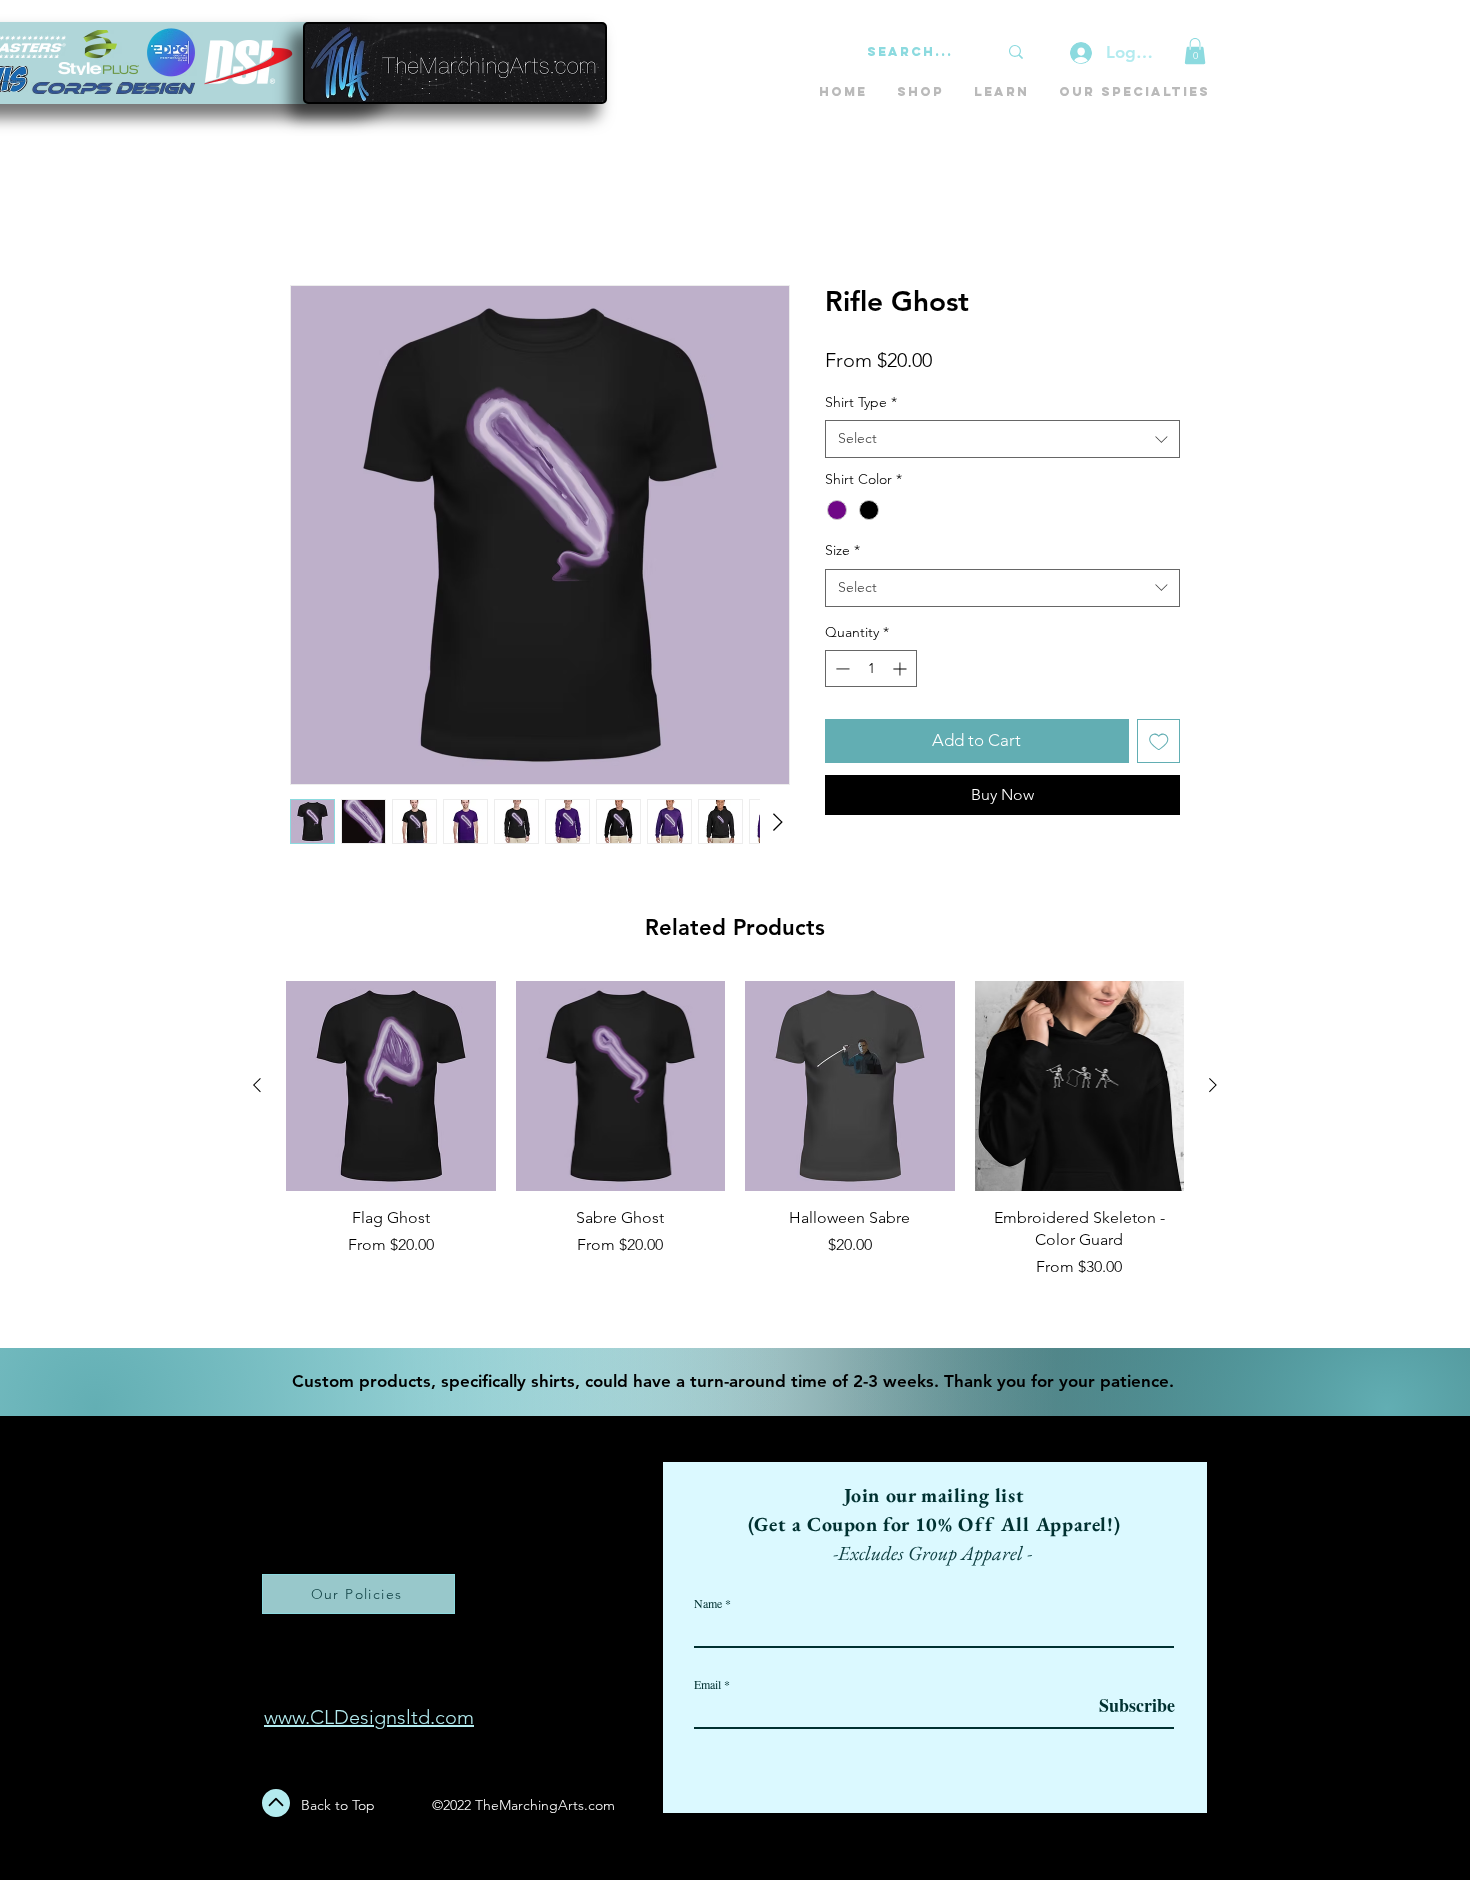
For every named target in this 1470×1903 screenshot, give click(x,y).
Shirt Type (861, 402)
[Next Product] (1213, 1085)
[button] (1195, 51)
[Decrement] (840, 668)
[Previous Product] (257, 1085)
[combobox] (1002, 439)
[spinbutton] (871, 668)
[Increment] (901, 668)
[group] (735, 1156)
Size (842, 550)
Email (707, 1684)
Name (708, 1603)
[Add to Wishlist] (1159, 741)
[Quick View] (391, 1086)
